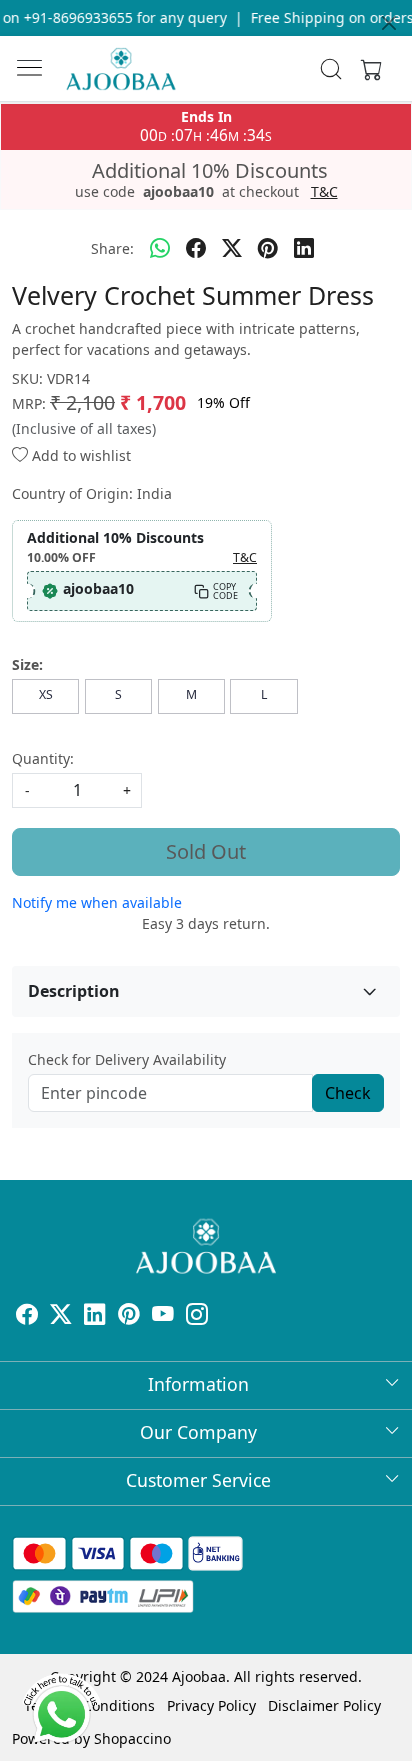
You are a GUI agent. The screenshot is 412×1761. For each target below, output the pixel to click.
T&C (324, 192)
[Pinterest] (129, 1316)
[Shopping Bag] (367, 69)
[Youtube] (163, 1316)
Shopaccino (132, 1738)
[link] (331, 69)
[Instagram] (197, 1316)
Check (348, 1093)
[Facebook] (27, 1316)
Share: (112, 248)
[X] (61, 1316)
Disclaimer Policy (324, 1705)
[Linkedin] (95, 1316)
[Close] (389, 23)
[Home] (121, 69)
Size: (27, 664)
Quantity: (43, 758)
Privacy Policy (211, 1705)
